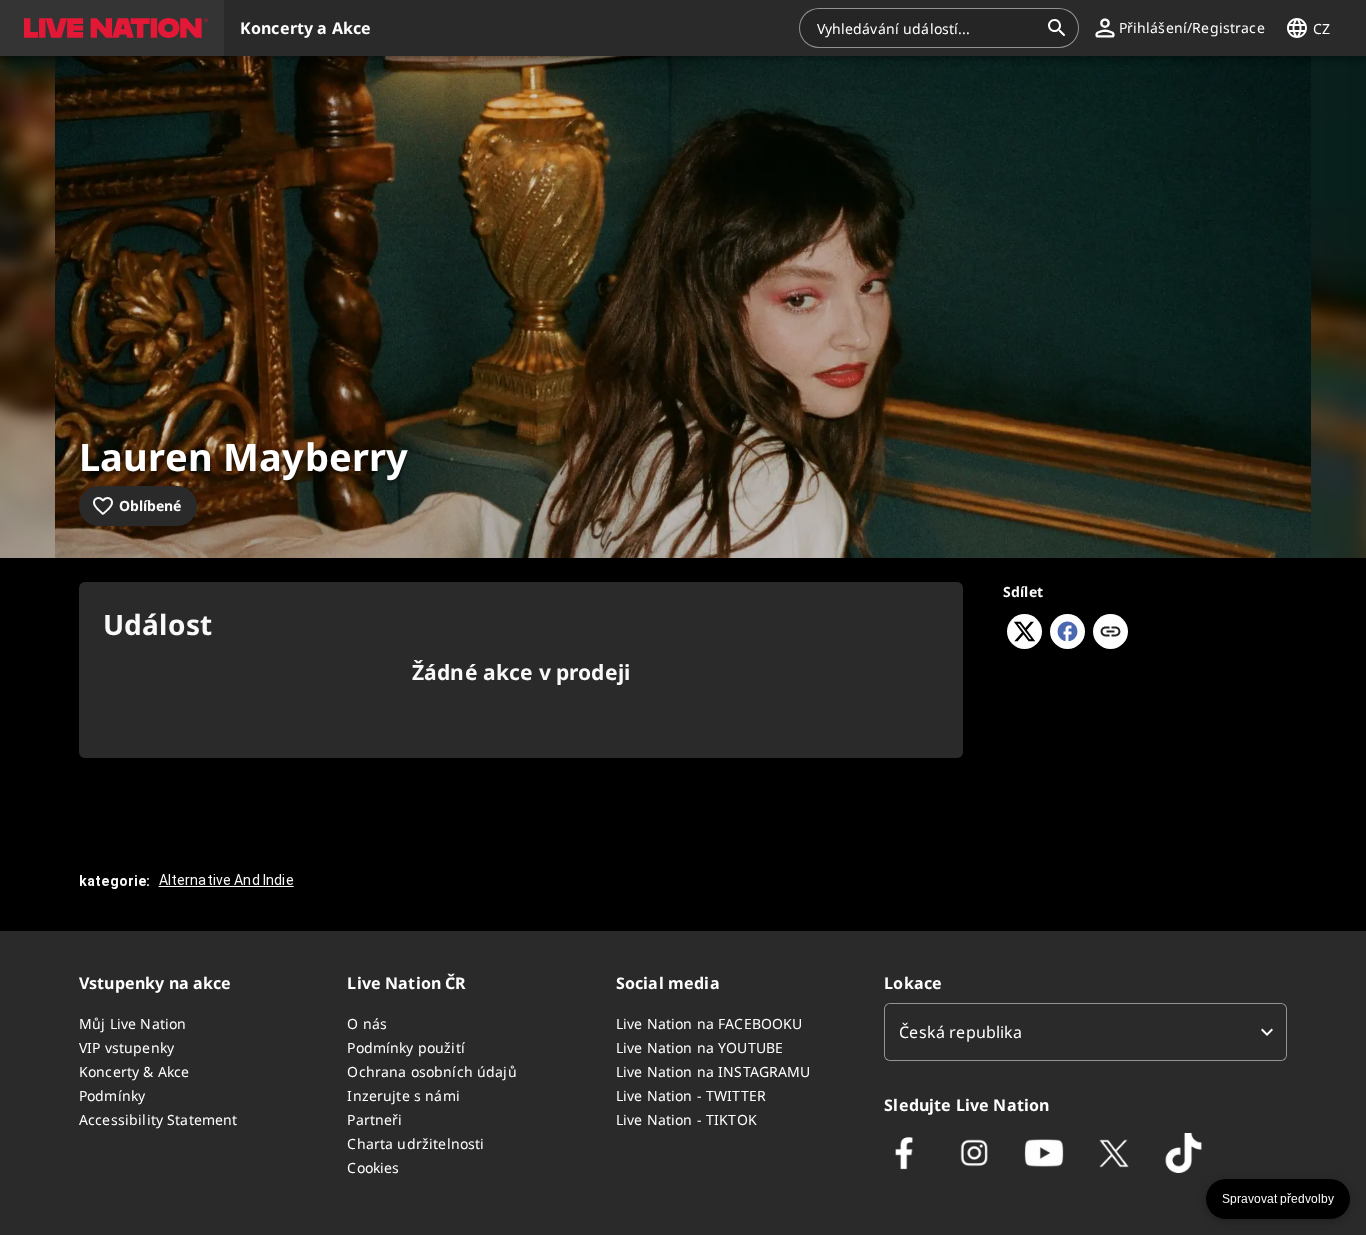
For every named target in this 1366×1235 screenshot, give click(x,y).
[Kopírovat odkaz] (1110, 633)
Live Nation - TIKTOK (686, 1119)
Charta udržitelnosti (415, 1143)
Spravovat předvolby (1278, 1199)
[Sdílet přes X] (1024, 643)
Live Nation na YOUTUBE (699, 1047)
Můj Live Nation (132, 1023)
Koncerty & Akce (134, 1071)
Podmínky (112, 1095)
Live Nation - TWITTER (691, 1095)
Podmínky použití (405, 1047)
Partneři (374, 1119)
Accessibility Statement (158, 1119)
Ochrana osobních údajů (431, 1071)
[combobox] (927, 28)
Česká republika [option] (960, 1032)
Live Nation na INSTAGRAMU (713, 1071)
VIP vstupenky (126, 1047)
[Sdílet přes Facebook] (1067, 643)
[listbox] (1085, 1032)
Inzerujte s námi (403, 1095)
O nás (367, 1023)
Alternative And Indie (226, 880)
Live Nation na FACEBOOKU (709, 1023)
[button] (112, 28)
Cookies (373, 1167)
